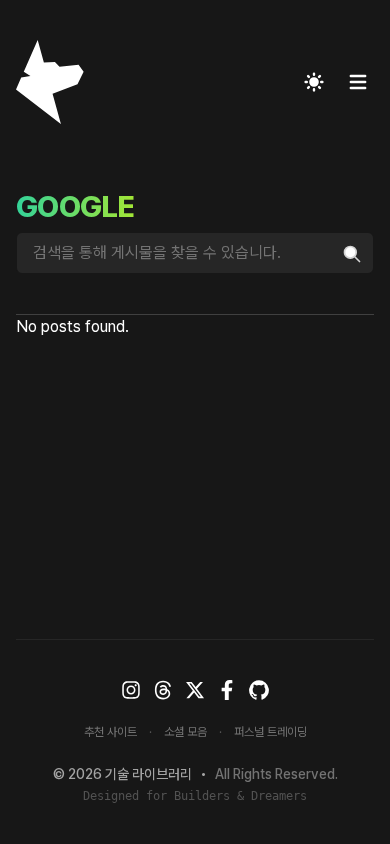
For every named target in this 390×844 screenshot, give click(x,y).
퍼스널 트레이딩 (270, 732)
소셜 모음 (185, 732)
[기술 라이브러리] (42, 82)
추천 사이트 (110, 732)
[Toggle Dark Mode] (314, 82)
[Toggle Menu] (358, 82)
